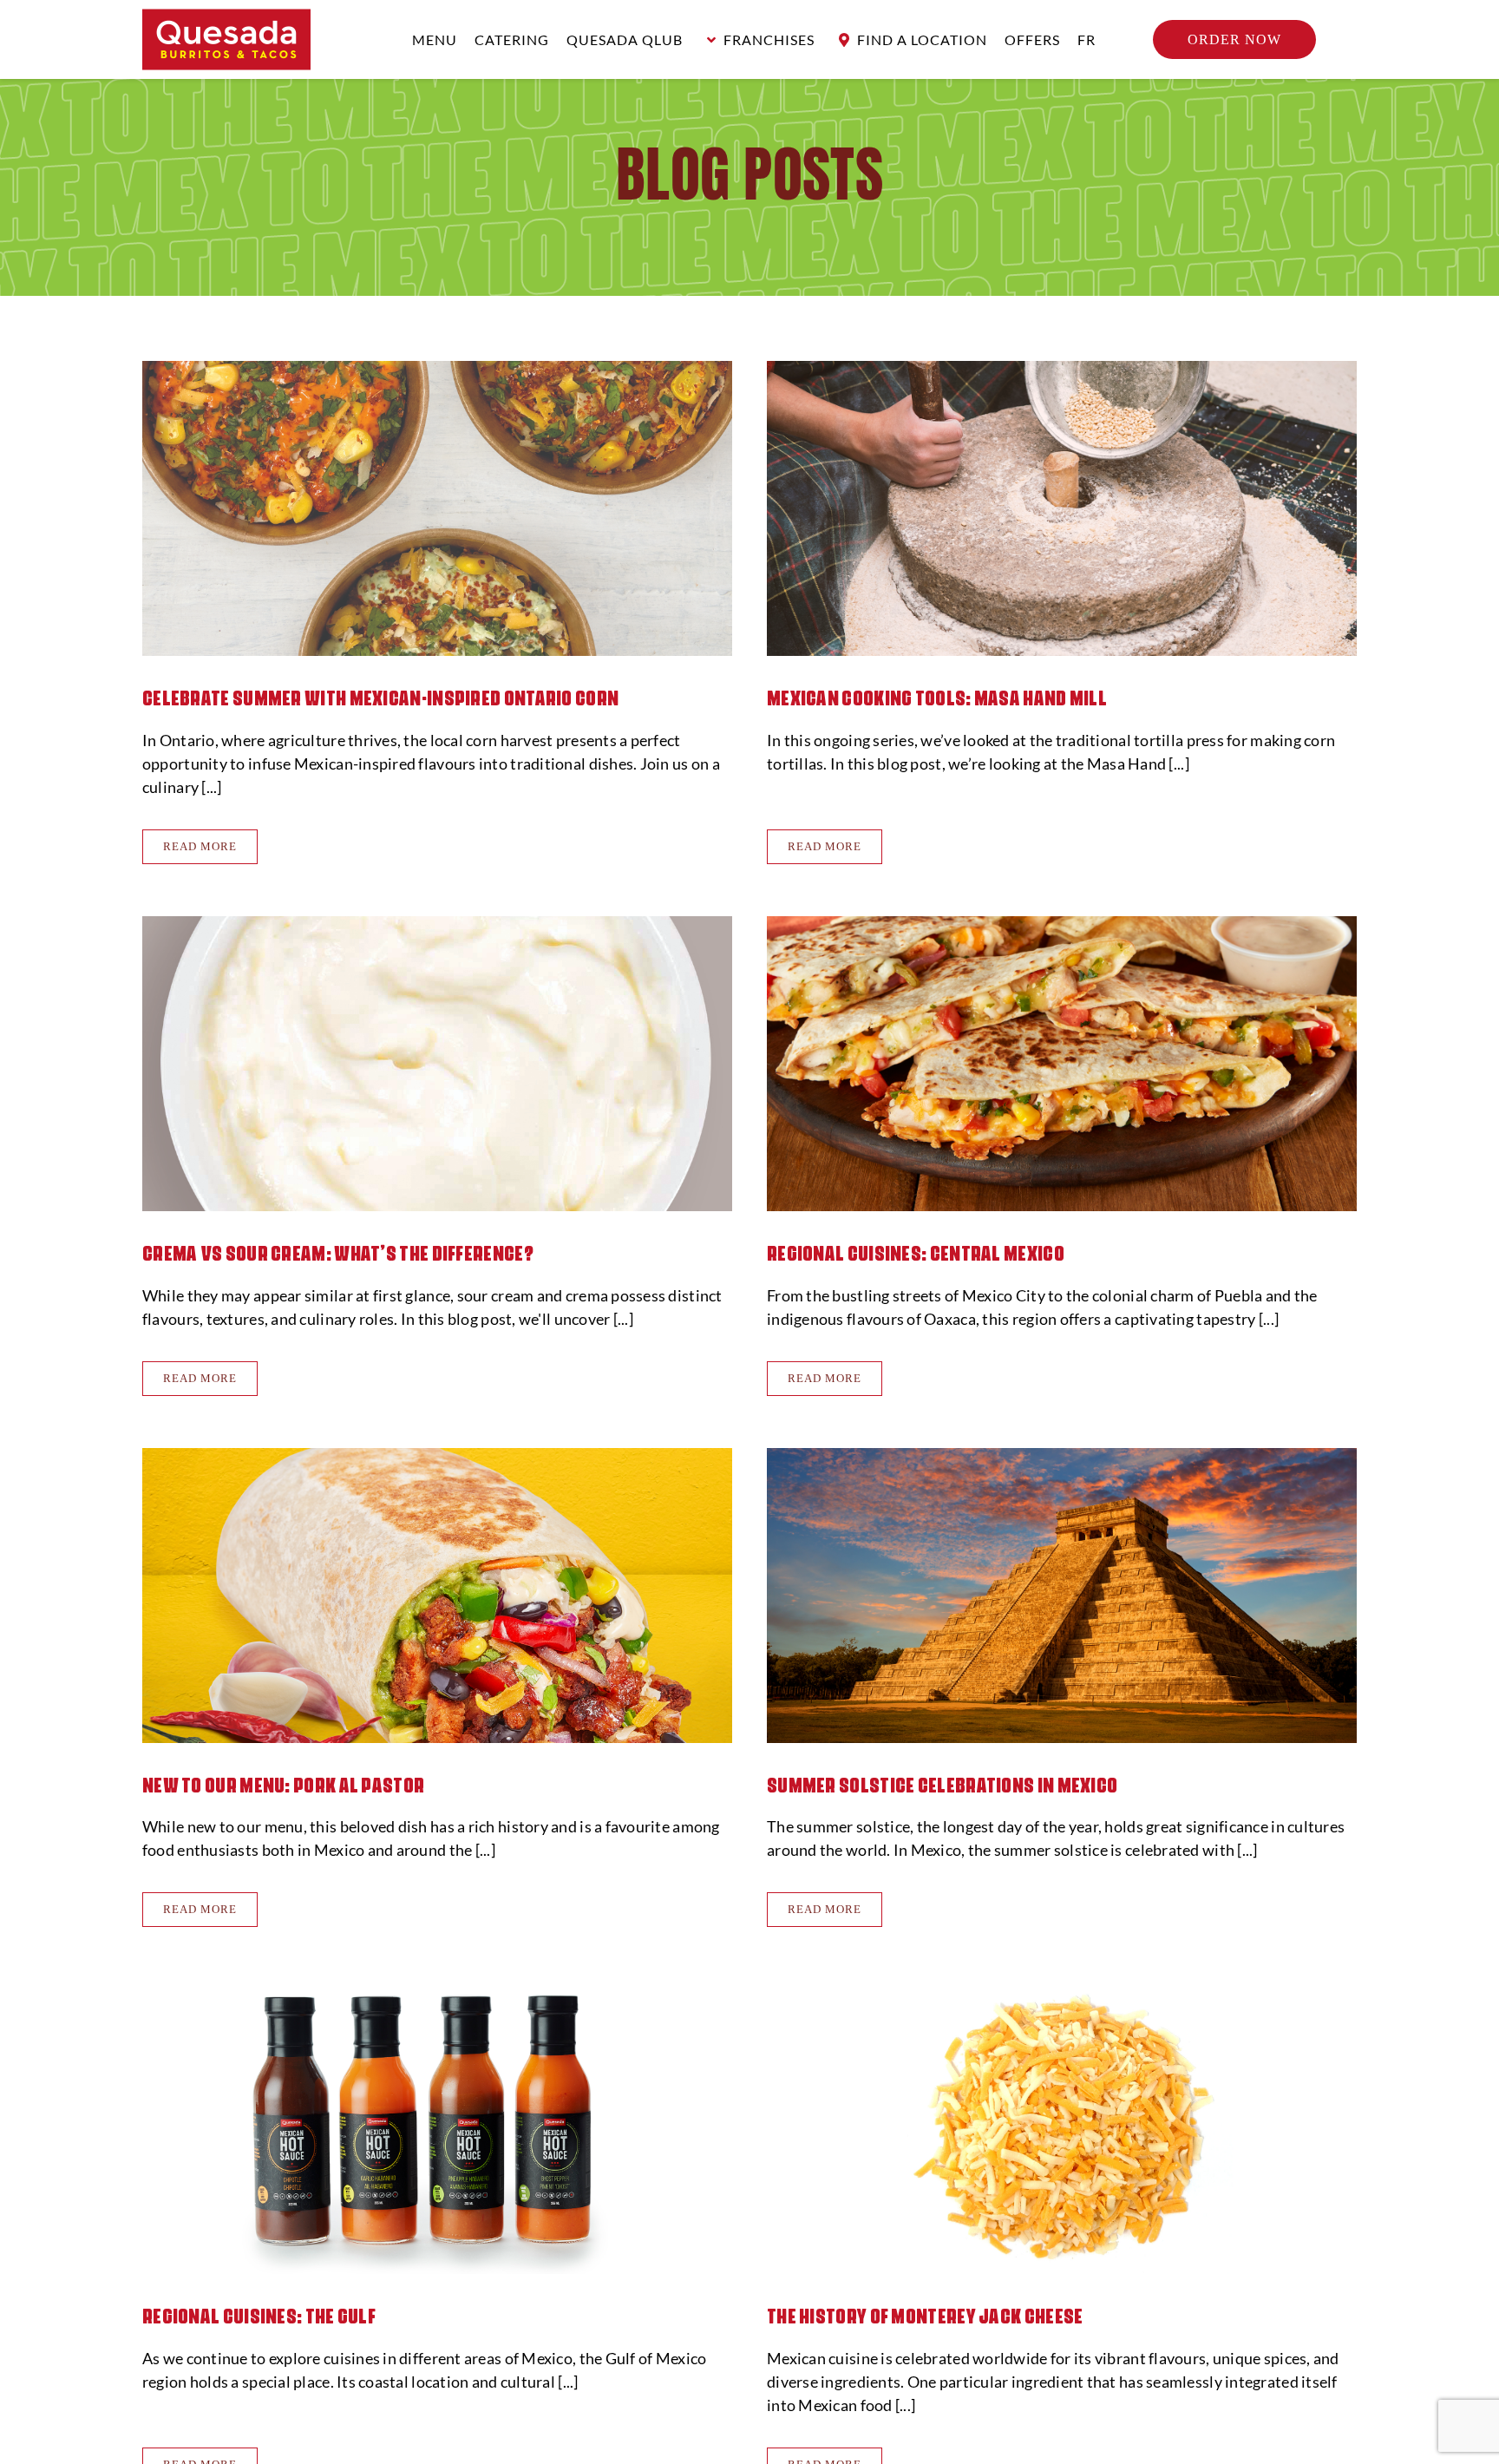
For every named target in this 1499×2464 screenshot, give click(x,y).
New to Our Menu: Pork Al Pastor (283, 1783)
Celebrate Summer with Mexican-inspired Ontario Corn (380, 696)
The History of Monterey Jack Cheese (925, 2314)
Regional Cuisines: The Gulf (259, 2314)
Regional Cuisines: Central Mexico (916, 1251)
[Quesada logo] (226, 16)
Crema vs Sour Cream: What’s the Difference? (338, 1251)
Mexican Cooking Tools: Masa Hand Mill (937, 696)
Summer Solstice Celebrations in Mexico (942, 1783)
